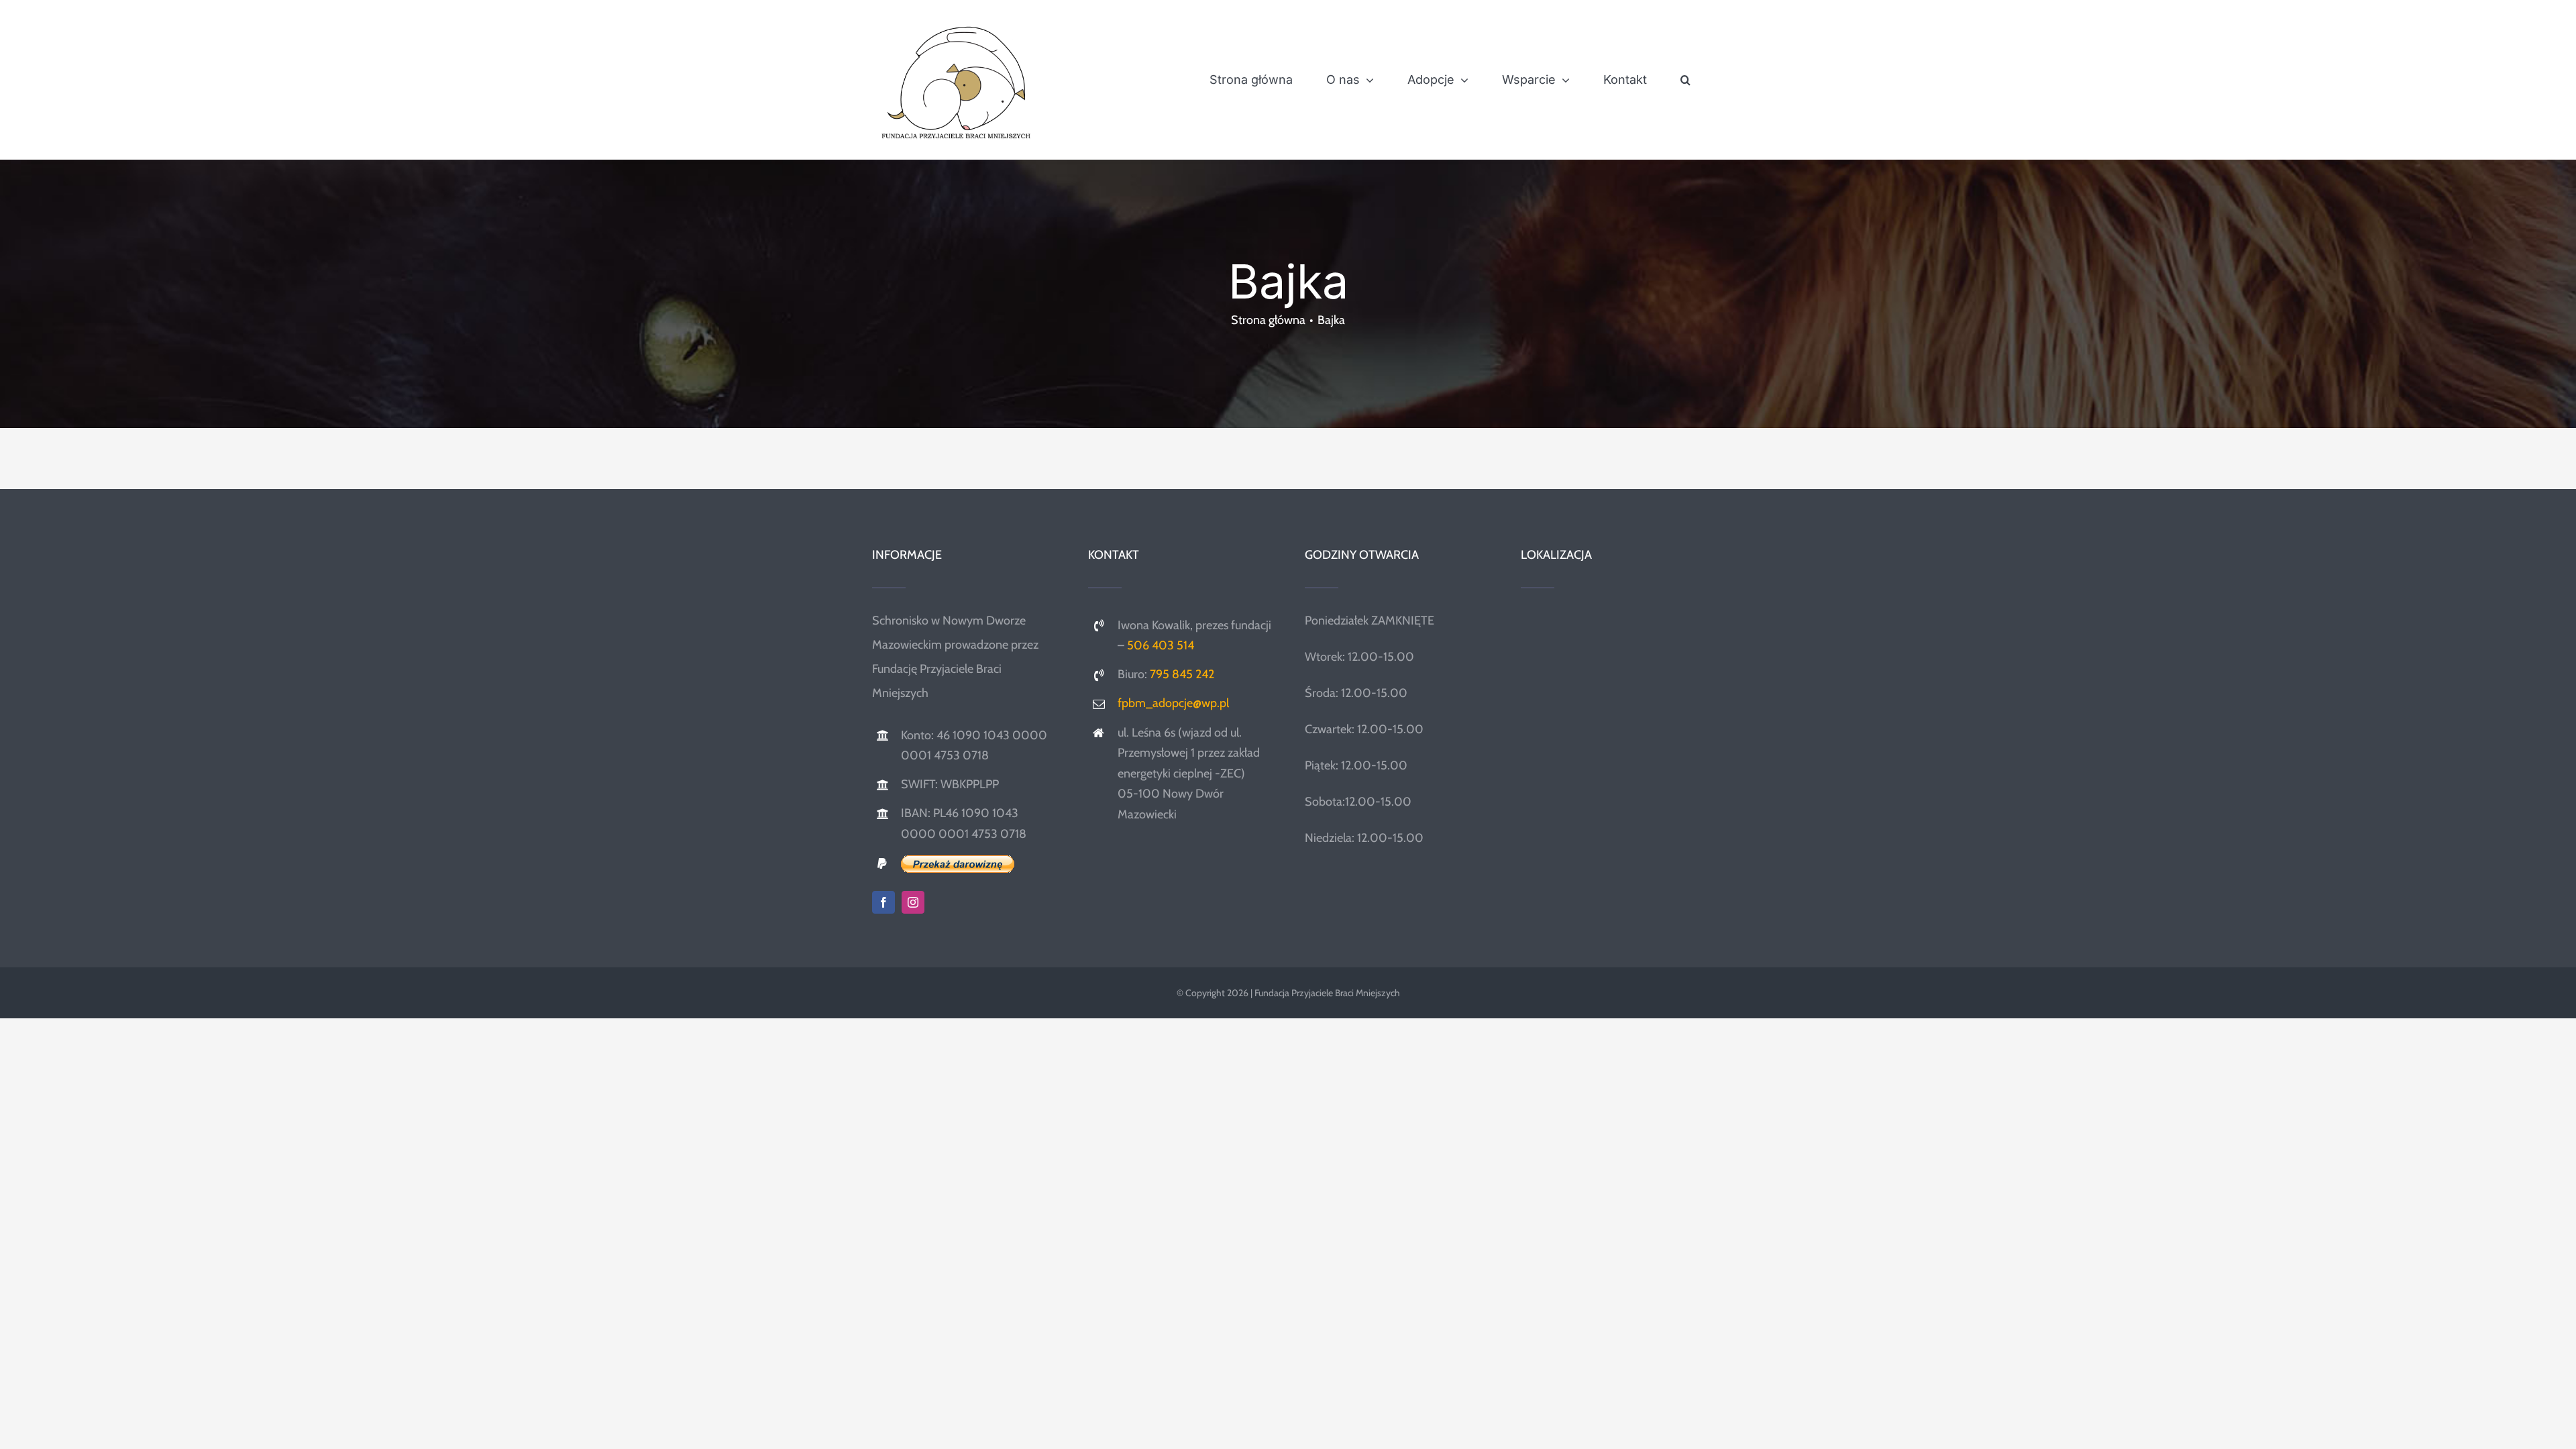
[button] (1685, 80)
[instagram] (913, 902)
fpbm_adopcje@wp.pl (1173, 703)
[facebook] (883, 902)
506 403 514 (1161, 645)
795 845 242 (1182, 674)
